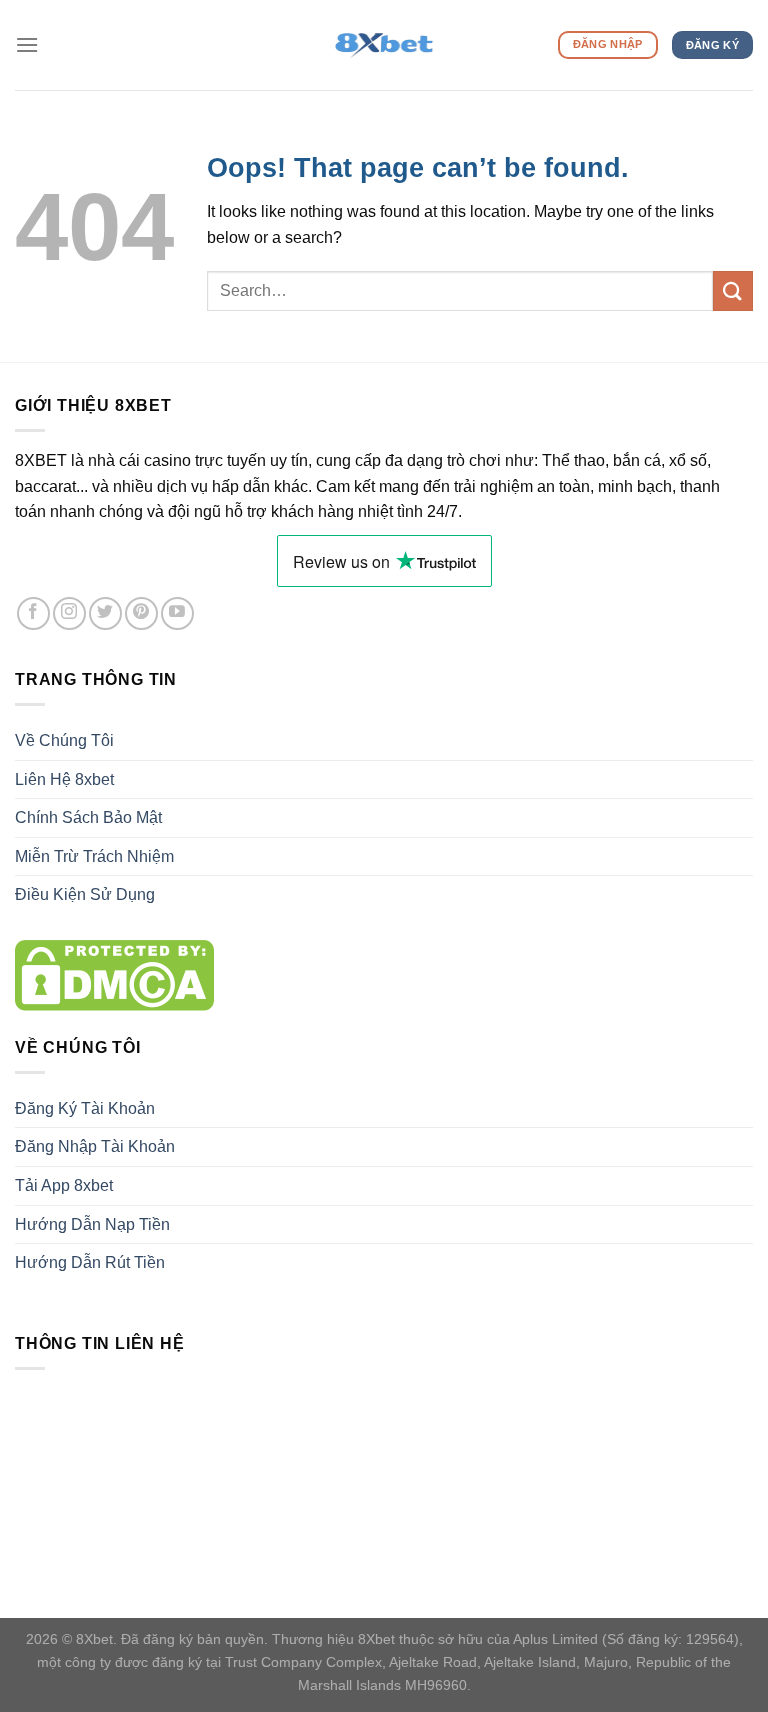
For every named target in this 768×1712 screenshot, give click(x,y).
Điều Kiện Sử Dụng (85, 894)
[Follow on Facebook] (33, 613)
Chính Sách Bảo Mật (88, 817)
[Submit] (733, 290)
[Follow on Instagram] (69, 613)
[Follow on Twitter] (105, 613)
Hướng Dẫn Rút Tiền (90, 1262)
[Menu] (27, 44)
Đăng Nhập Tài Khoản (95, 1146)
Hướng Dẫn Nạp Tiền (92, 1224)
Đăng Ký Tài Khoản (85, 1108)
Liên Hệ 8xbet (64, 779)
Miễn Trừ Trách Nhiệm (94, 856)
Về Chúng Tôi (64, 740)
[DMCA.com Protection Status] (114, 973)
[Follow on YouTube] (177, 613)
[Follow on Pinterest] (141, 613)
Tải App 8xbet (64, 1185)
